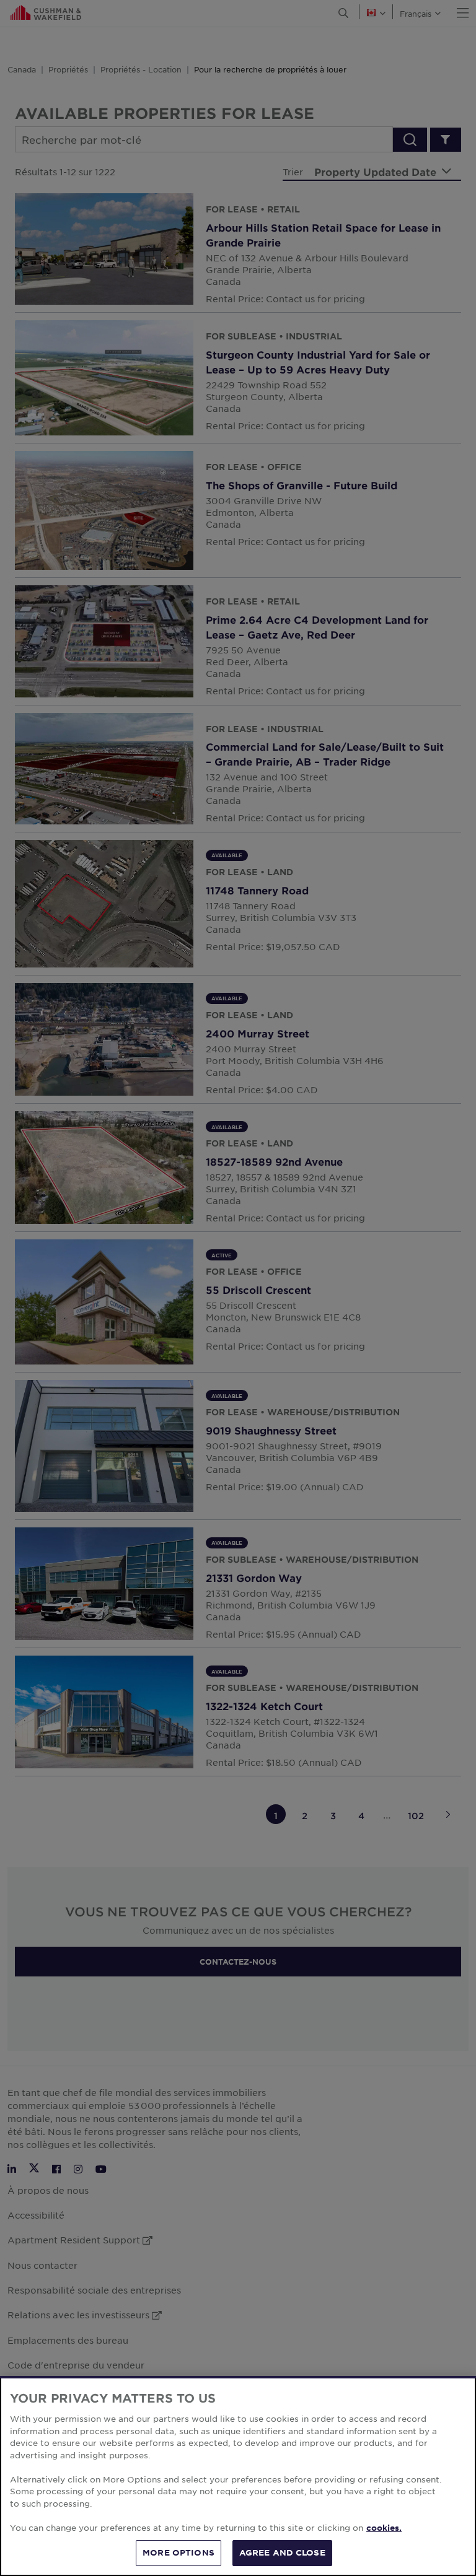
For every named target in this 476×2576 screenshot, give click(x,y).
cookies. (384, 2528)
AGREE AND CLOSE (282, 2552)
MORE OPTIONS (178, 2552)
